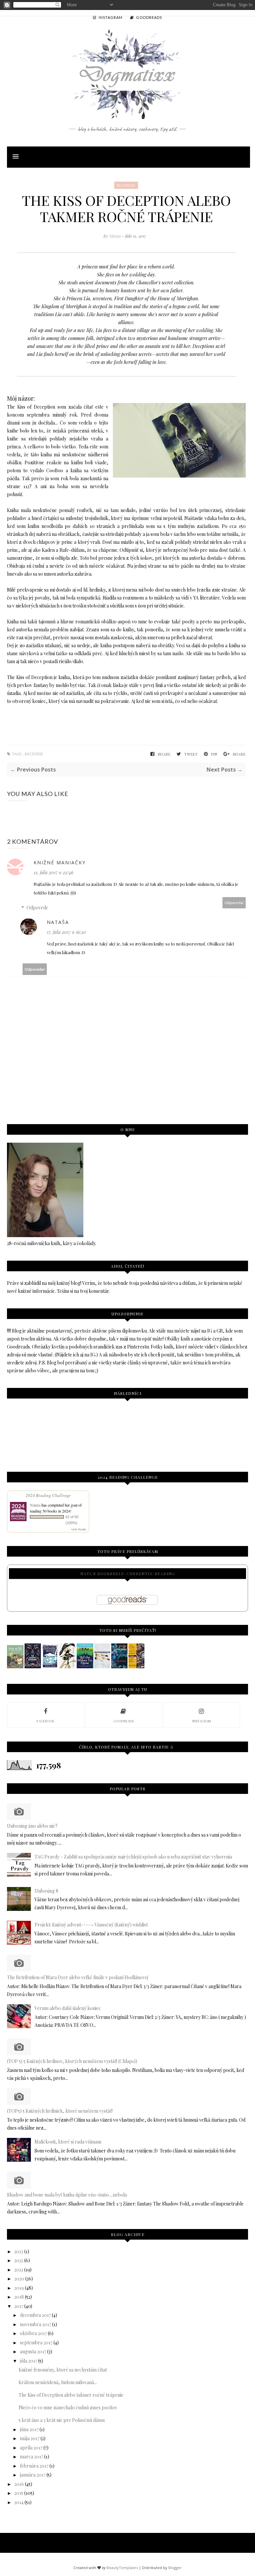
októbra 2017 (33, 2333)
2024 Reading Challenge (48, 1495)
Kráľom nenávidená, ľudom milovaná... (58, 2382)
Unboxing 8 (46, 1891)
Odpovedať (234, 903)
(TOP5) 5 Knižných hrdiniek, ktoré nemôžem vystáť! (60, 2111)
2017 (19, 2306)
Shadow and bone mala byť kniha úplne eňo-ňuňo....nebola (67, 2195)
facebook (45, 1721)
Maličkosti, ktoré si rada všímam (68, 2142)
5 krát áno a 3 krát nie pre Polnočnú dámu (62, 2420)
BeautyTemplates (122, 2568)
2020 (19, 2279)
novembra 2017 (36, 2324)
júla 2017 (29, 2361)
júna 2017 (29, 2429)
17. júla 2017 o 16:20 (66, 932)
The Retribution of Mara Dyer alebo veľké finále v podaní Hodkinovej (78, 1977)
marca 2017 (32, 2457)
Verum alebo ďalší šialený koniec (68, 2008)
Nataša (115, 236)
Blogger (175, 2568)
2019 (19, 2288)
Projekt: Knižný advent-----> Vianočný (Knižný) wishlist (91, 1925)
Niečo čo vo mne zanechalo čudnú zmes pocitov (68, 2407)
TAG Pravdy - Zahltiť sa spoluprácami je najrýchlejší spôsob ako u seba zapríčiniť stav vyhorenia (133, 1857)
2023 (19, 2251)
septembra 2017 (36, 2343)
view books (79, 1529)
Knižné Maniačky (60, 862)
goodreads (123, 1721)
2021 (19, 2270)
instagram (202, 1721)
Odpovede (37, 908)
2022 (19, 2260)
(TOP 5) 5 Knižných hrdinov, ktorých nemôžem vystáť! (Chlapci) (72, 2061)
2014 (19, 2502)
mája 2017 (30, 2438)
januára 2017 (33, 2475)
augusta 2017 (33, 2351)
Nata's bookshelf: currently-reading (128, 1574)
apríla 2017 (31, 2448)
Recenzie (126, 185)
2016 (19, 2484)
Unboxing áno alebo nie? (32, 1826)
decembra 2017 (35, 2315)
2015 (19, 2493)
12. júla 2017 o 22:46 (53, 872)
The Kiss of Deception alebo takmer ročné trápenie (71, 2395)
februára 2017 (34, 2466)
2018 (19, 2297)
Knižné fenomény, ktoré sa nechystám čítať (63, 2370)
